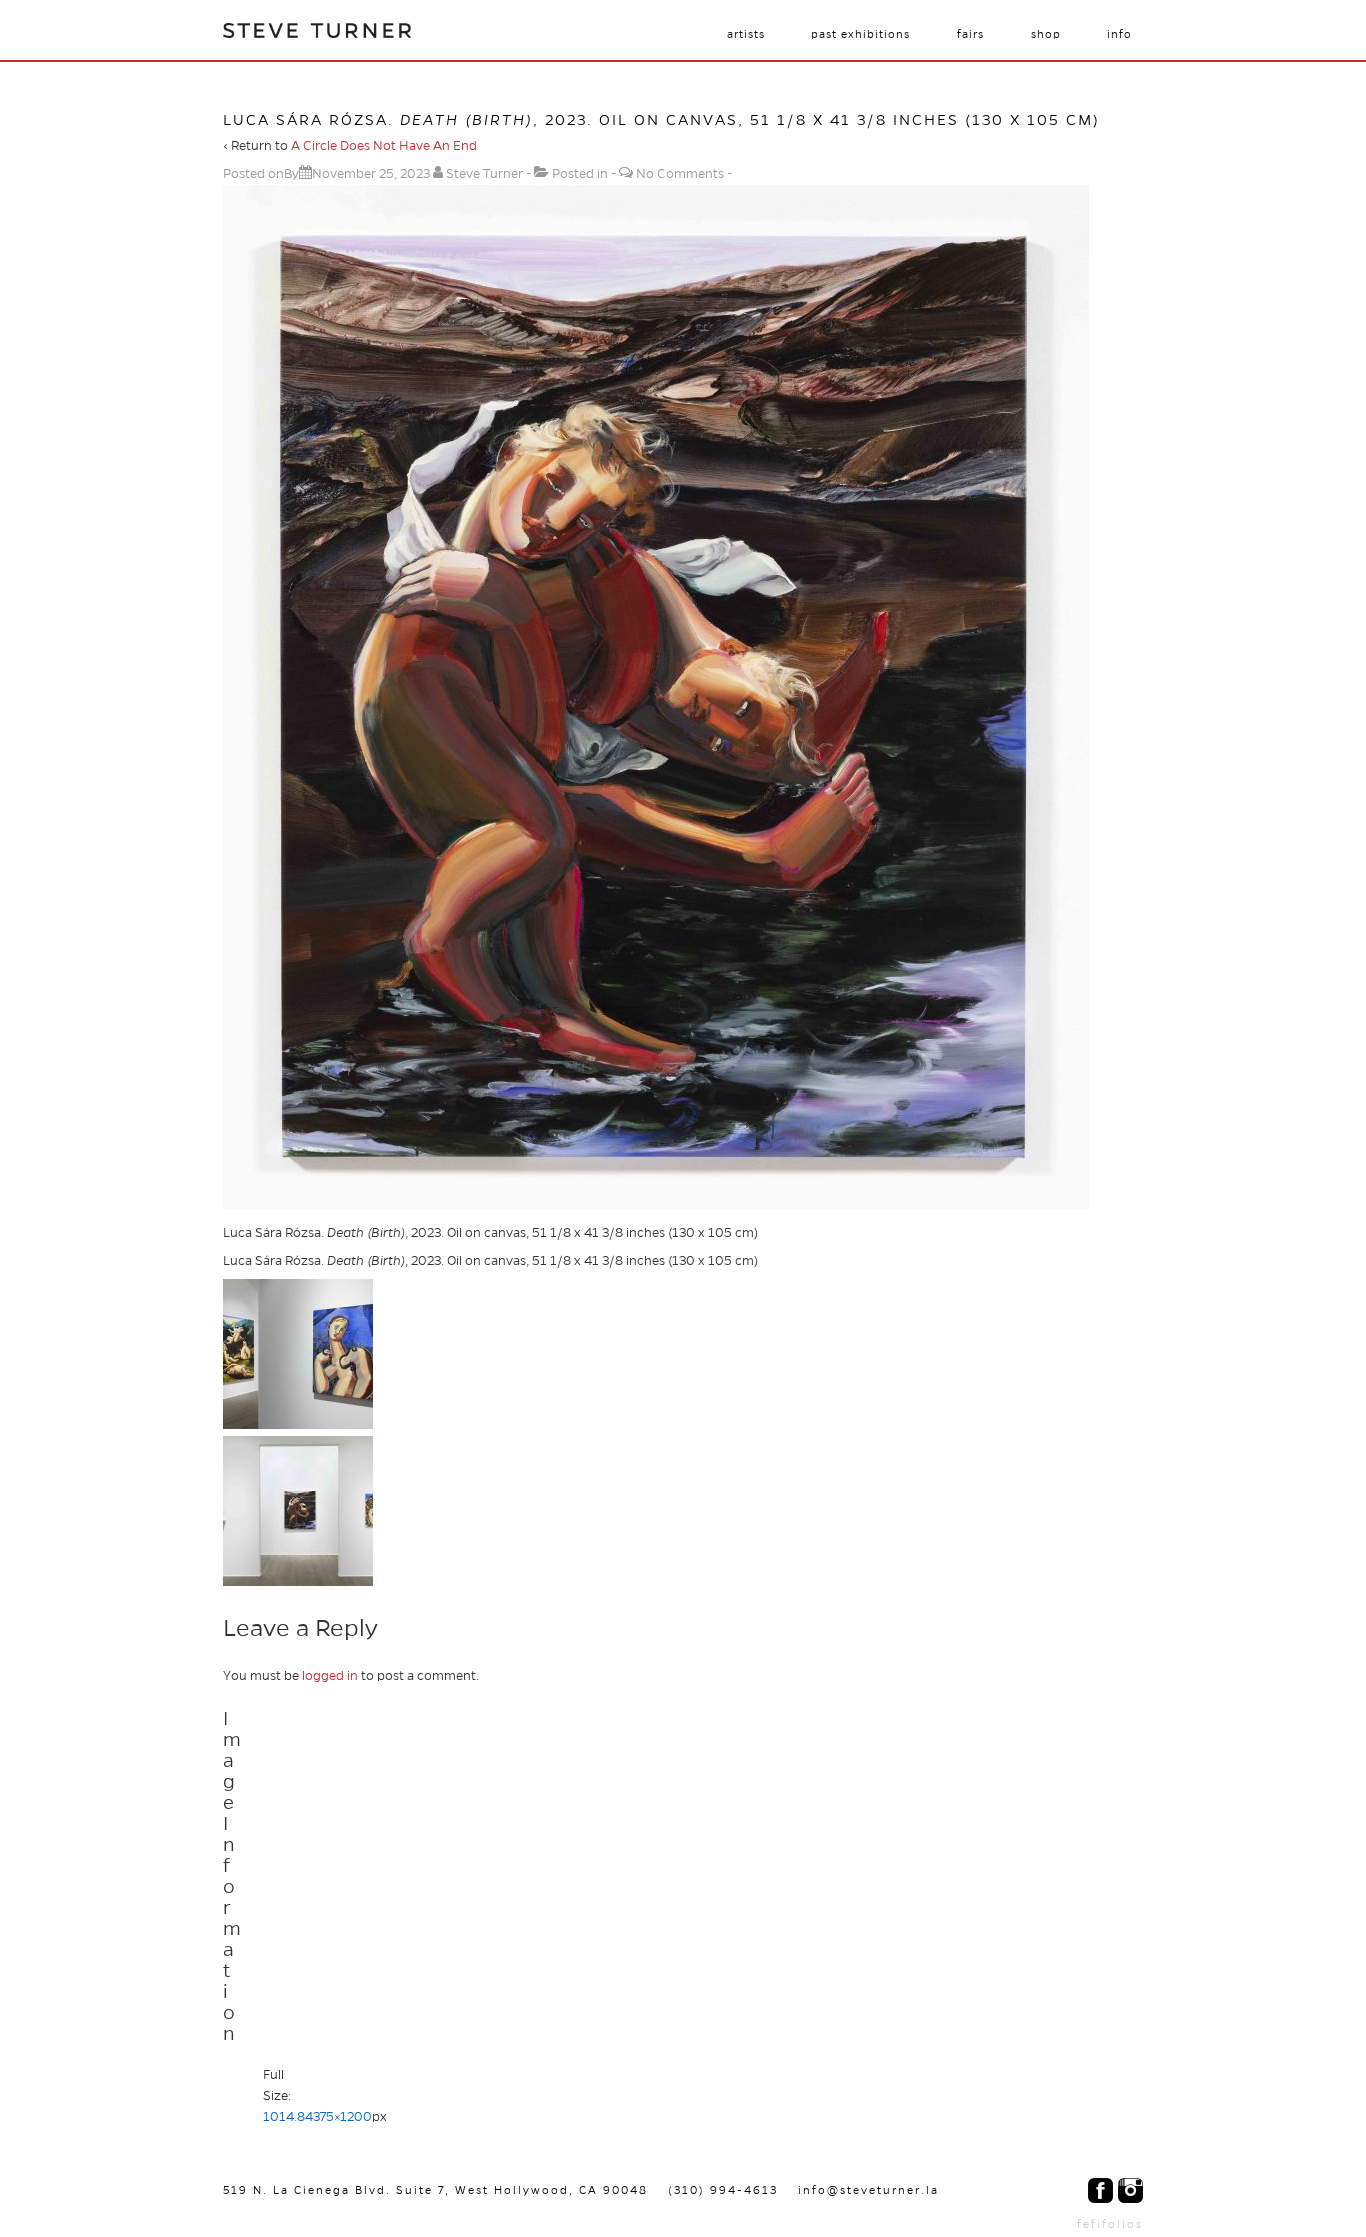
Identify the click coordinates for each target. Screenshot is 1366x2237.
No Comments (680, 174)
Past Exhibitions (860, 34)
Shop (1046, 34)
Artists (746, 34)
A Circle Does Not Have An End (384, 146)
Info (1119, 34)
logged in (330, 1676)
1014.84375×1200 (317, 2117)
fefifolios (1110, 2224)
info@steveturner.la (868, 2190)
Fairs (970, 34)
